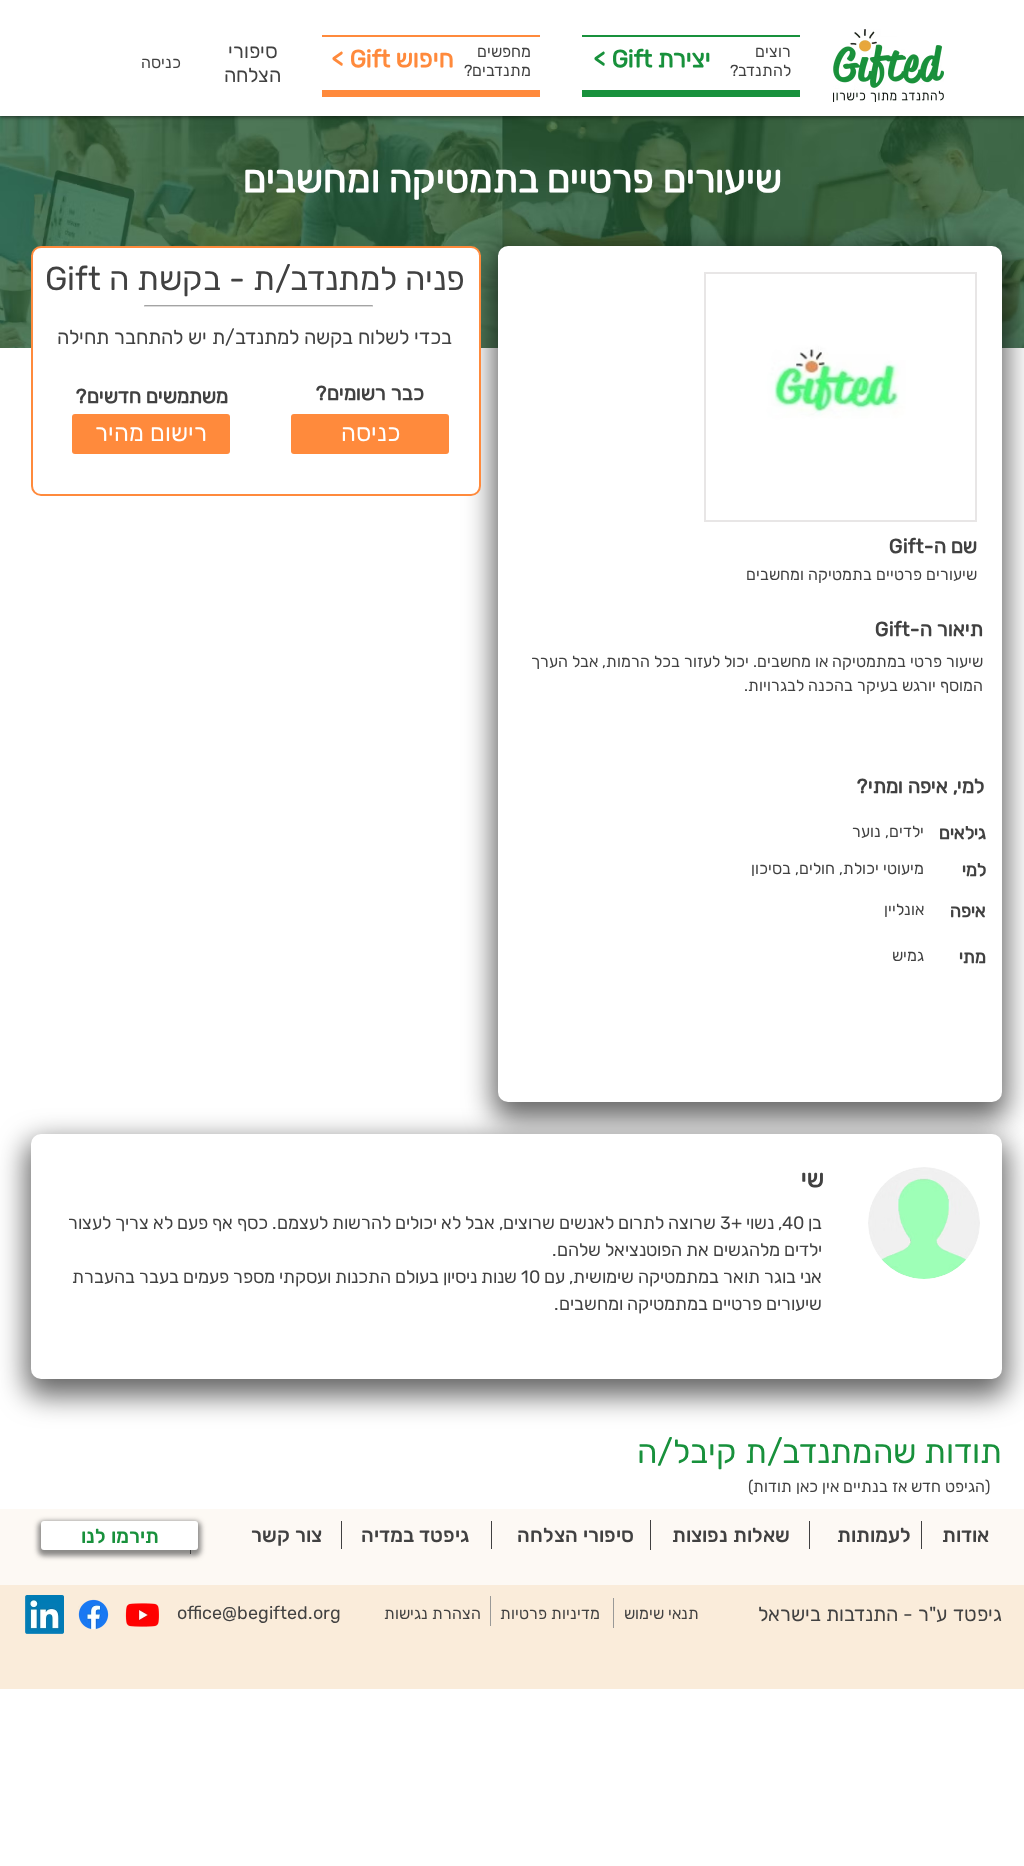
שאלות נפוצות (731, 1535)
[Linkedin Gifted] (44, 1614)
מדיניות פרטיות (550, 1613)
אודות (965, 1535)
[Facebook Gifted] (93, 1614)
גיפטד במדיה (415, 1535)
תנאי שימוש (661, 1613)
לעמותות (874, 1535)
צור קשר (286, 1535)
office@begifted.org (259, 1613)
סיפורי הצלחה (252, 63)
